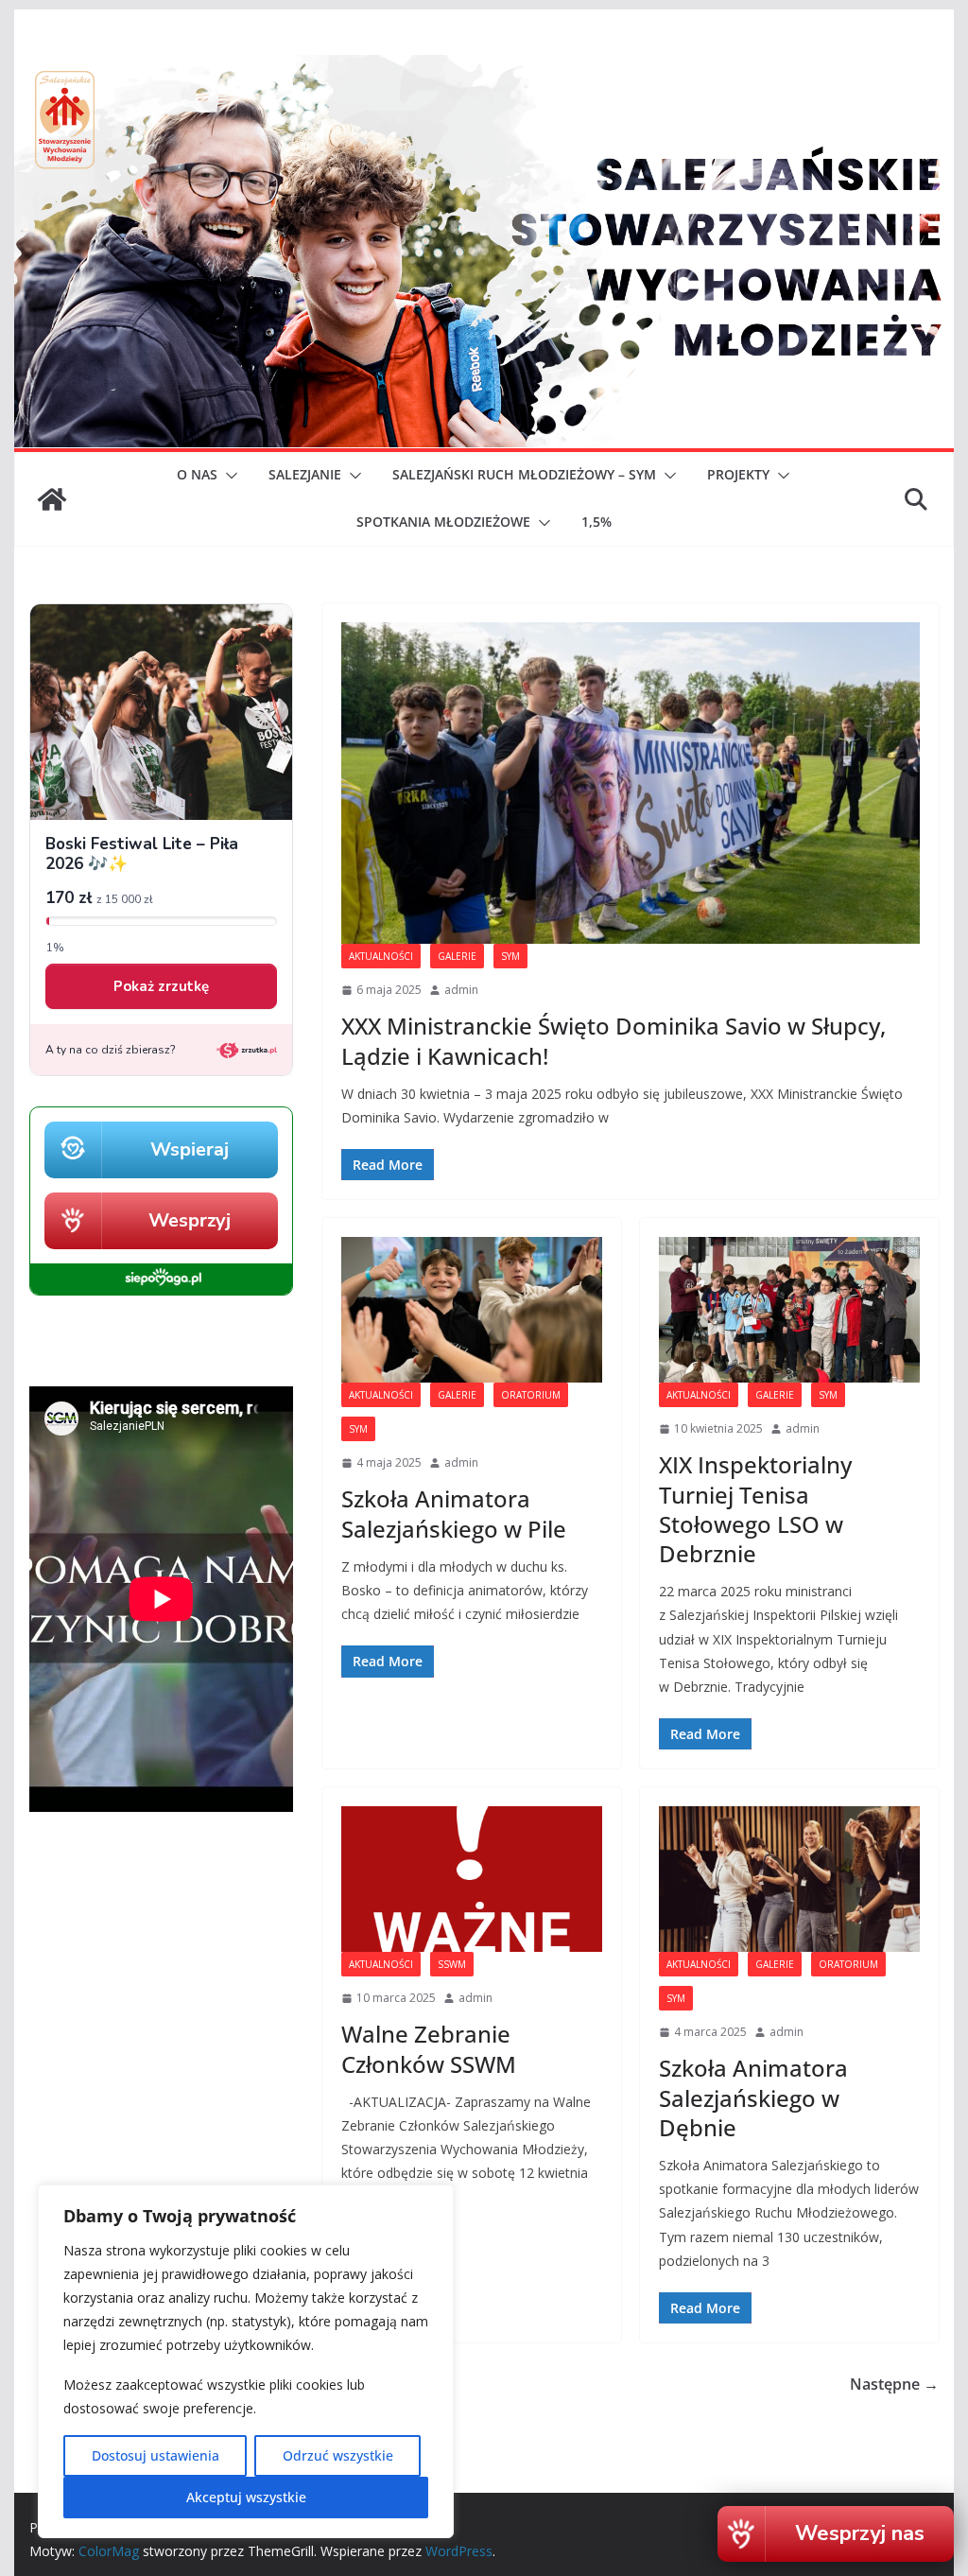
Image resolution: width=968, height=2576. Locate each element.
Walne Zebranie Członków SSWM (429, 2048)
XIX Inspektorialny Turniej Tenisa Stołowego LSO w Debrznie (755, 1509)
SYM (510, 956)
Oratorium (531, 1395)
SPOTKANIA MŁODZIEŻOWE (443, 522)
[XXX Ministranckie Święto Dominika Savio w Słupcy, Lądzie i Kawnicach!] (631, 783)
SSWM (452, 1964)
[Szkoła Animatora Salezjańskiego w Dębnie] (789, 1879)
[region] (246, 2361)
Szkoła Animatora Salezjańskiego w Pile (454, 1513)
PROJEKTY (738, 474)
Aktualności (381, 956)
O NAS (197, 474)
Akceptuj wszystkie (246, 2497)
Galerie (457, 956)
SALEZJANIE (305, 474)
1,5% (596, 522)
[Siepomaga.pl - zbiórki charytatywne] (161, 1290)
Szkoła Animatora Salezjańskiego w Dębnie (753, 2097)
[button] (228, 476)
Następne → (894, 2384)
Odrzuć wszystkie (338, 2455)
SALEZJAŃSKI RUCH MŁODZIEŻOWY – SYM (524, 474)
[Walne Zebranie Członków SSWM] (472, 1879)
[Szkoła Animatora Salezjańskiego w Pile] (472, 1309)
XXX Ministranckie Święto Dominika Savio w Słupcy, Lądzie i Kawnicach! (614, 1040)
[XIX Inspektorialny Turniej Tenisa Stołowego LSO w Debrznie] (789, 1309)
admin (461, 990)
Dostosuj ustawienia (156, 2455)
